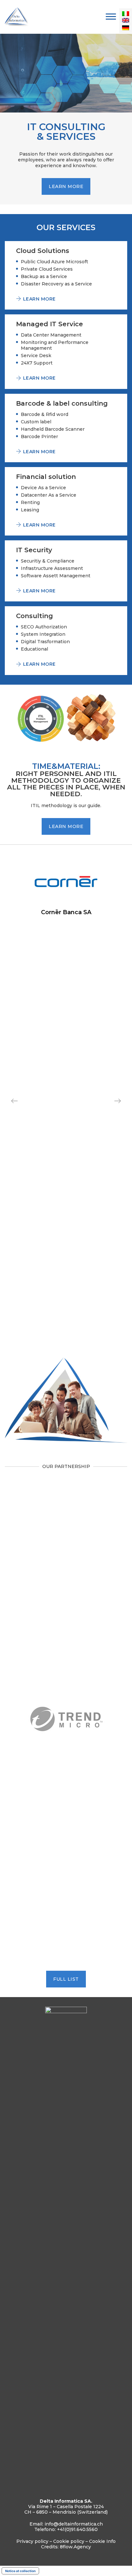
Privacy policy (32, 2541)
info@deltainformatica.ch (74, 2524)
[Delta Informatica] (17, 17)
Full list (66, 1979)
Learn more (66, 186)
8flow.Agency (75, 2547)
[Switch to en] (126, 22)
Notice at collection (20, 2571)
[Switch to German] (126, 29)
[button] (118, 1101)
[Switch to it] (126, 13)
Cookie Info (102, 2541)
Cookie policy (69, 2541)
